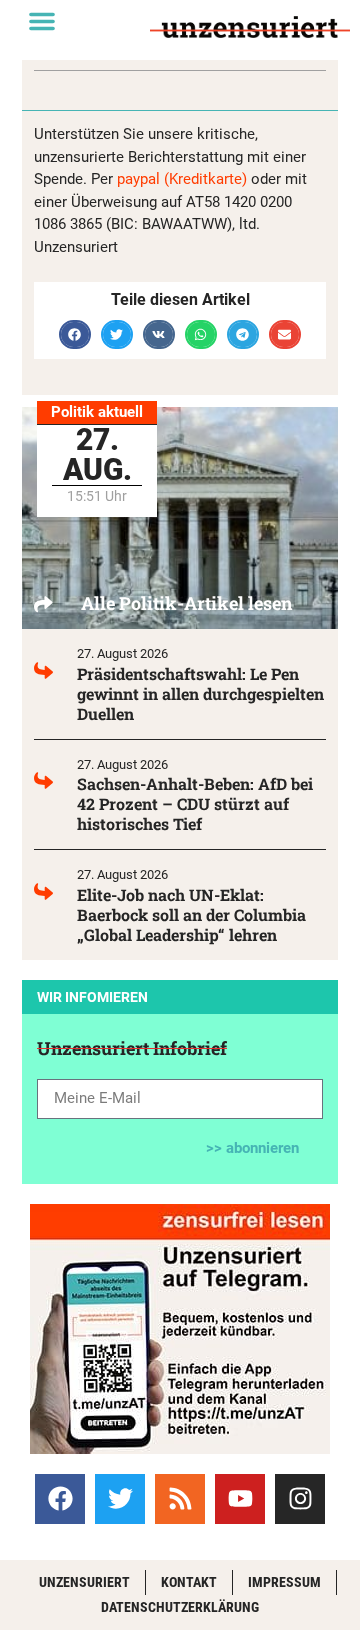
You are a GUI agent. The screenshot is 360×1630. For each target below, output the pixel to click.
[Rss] (180, 1499)
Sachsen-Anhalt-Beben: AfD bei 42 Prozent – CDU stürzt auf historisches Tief (195, 803)
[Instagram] (300, 1499)
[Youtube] (240, 1499)
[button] (42, 21)
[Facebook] (60, 1499)
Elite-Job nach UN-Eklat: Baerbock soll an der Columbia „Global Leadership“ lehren (191, 914)
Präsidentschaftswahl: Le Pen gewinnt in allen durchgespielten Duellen (200, 693)
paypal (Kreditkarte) (182, 179)
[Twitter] (120, 1499)
